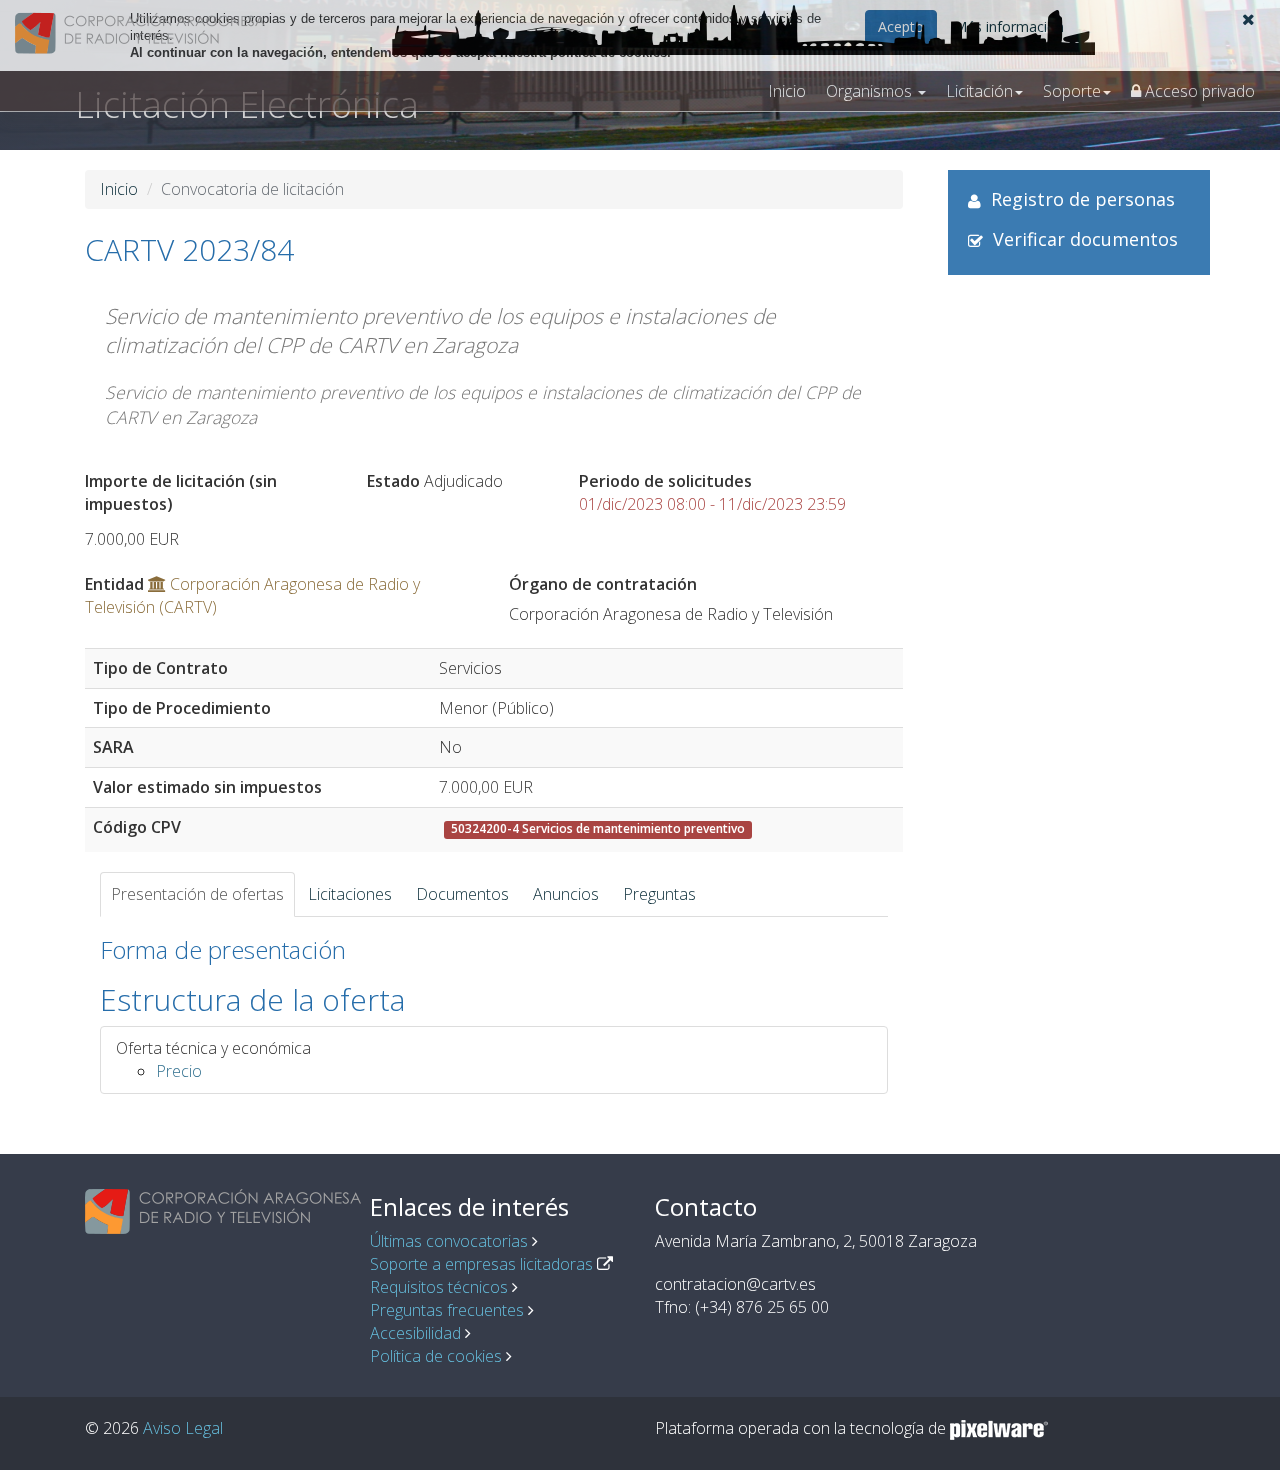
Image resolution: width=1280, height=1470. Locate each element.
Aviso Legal (183, 1428)
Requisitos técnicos (439, 1287)
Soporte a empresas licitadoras (481, 1264)
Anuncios (566, 894)
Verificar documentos (1085, 239)
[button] (1248, 19)
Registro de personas (1083, 199)
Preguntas (659, 894)
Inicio (787, 91)
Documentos (462, 894)
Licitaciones (350, 894)
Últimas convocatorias (449, 1241)
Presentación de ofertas (197, 894)
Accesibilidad (415, 1333)
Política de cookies (436, 1356)
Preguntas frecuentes (447, 1310)
